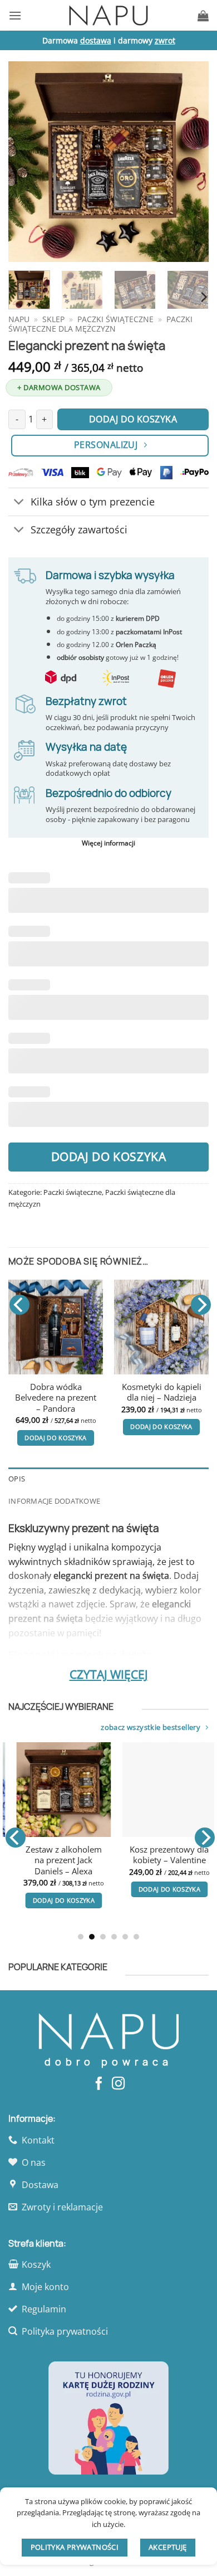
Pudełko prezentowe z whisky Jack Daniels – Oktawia (173, 1860)
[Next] (191, 162)
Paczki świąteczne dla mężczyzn (100, 324)
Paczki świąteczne (115, 319)
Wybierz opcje (171, 1438)
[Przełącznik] (19, 503)
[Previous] (26, 162)
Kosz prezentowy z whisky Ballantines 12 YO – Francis (171, 1398)
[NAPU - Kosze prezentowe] (108, 15)
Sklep (53, 319)
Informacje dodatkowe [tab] (54, 1501)
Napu (19, 319)
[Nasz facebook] (99, 2084)
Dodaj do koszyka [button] (65, 1438)
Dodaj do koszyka (109, 1156)
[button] (15, 15)
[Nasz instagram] (118, 2084)
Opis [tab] (17, 1479)
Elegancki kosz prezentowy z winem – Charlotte (65, 1398)
